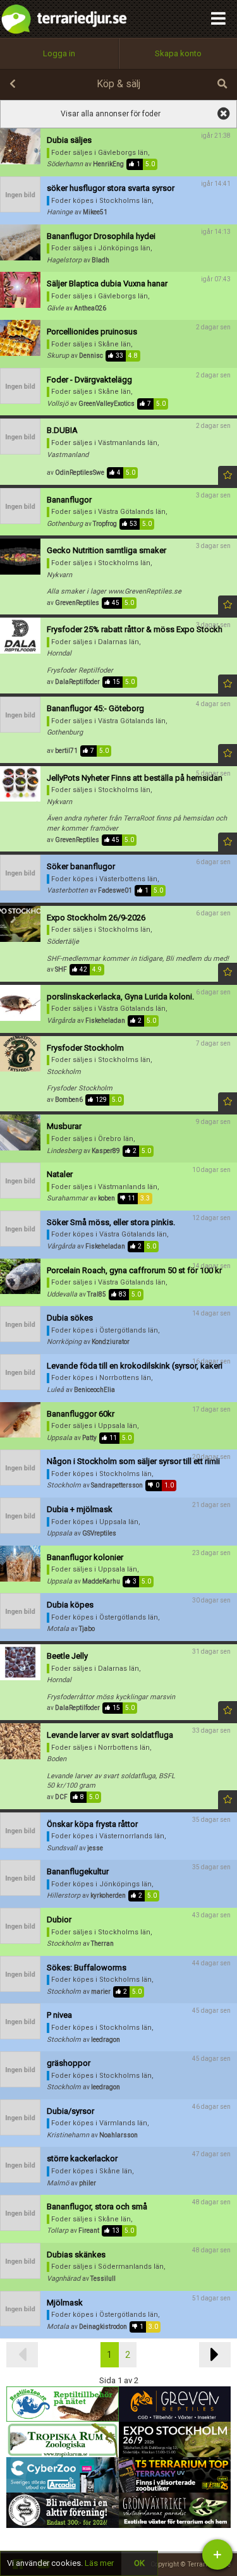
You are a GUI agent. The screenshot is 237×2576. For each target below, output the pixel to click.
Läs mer (99, 2563)
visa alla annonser (222, 114)
